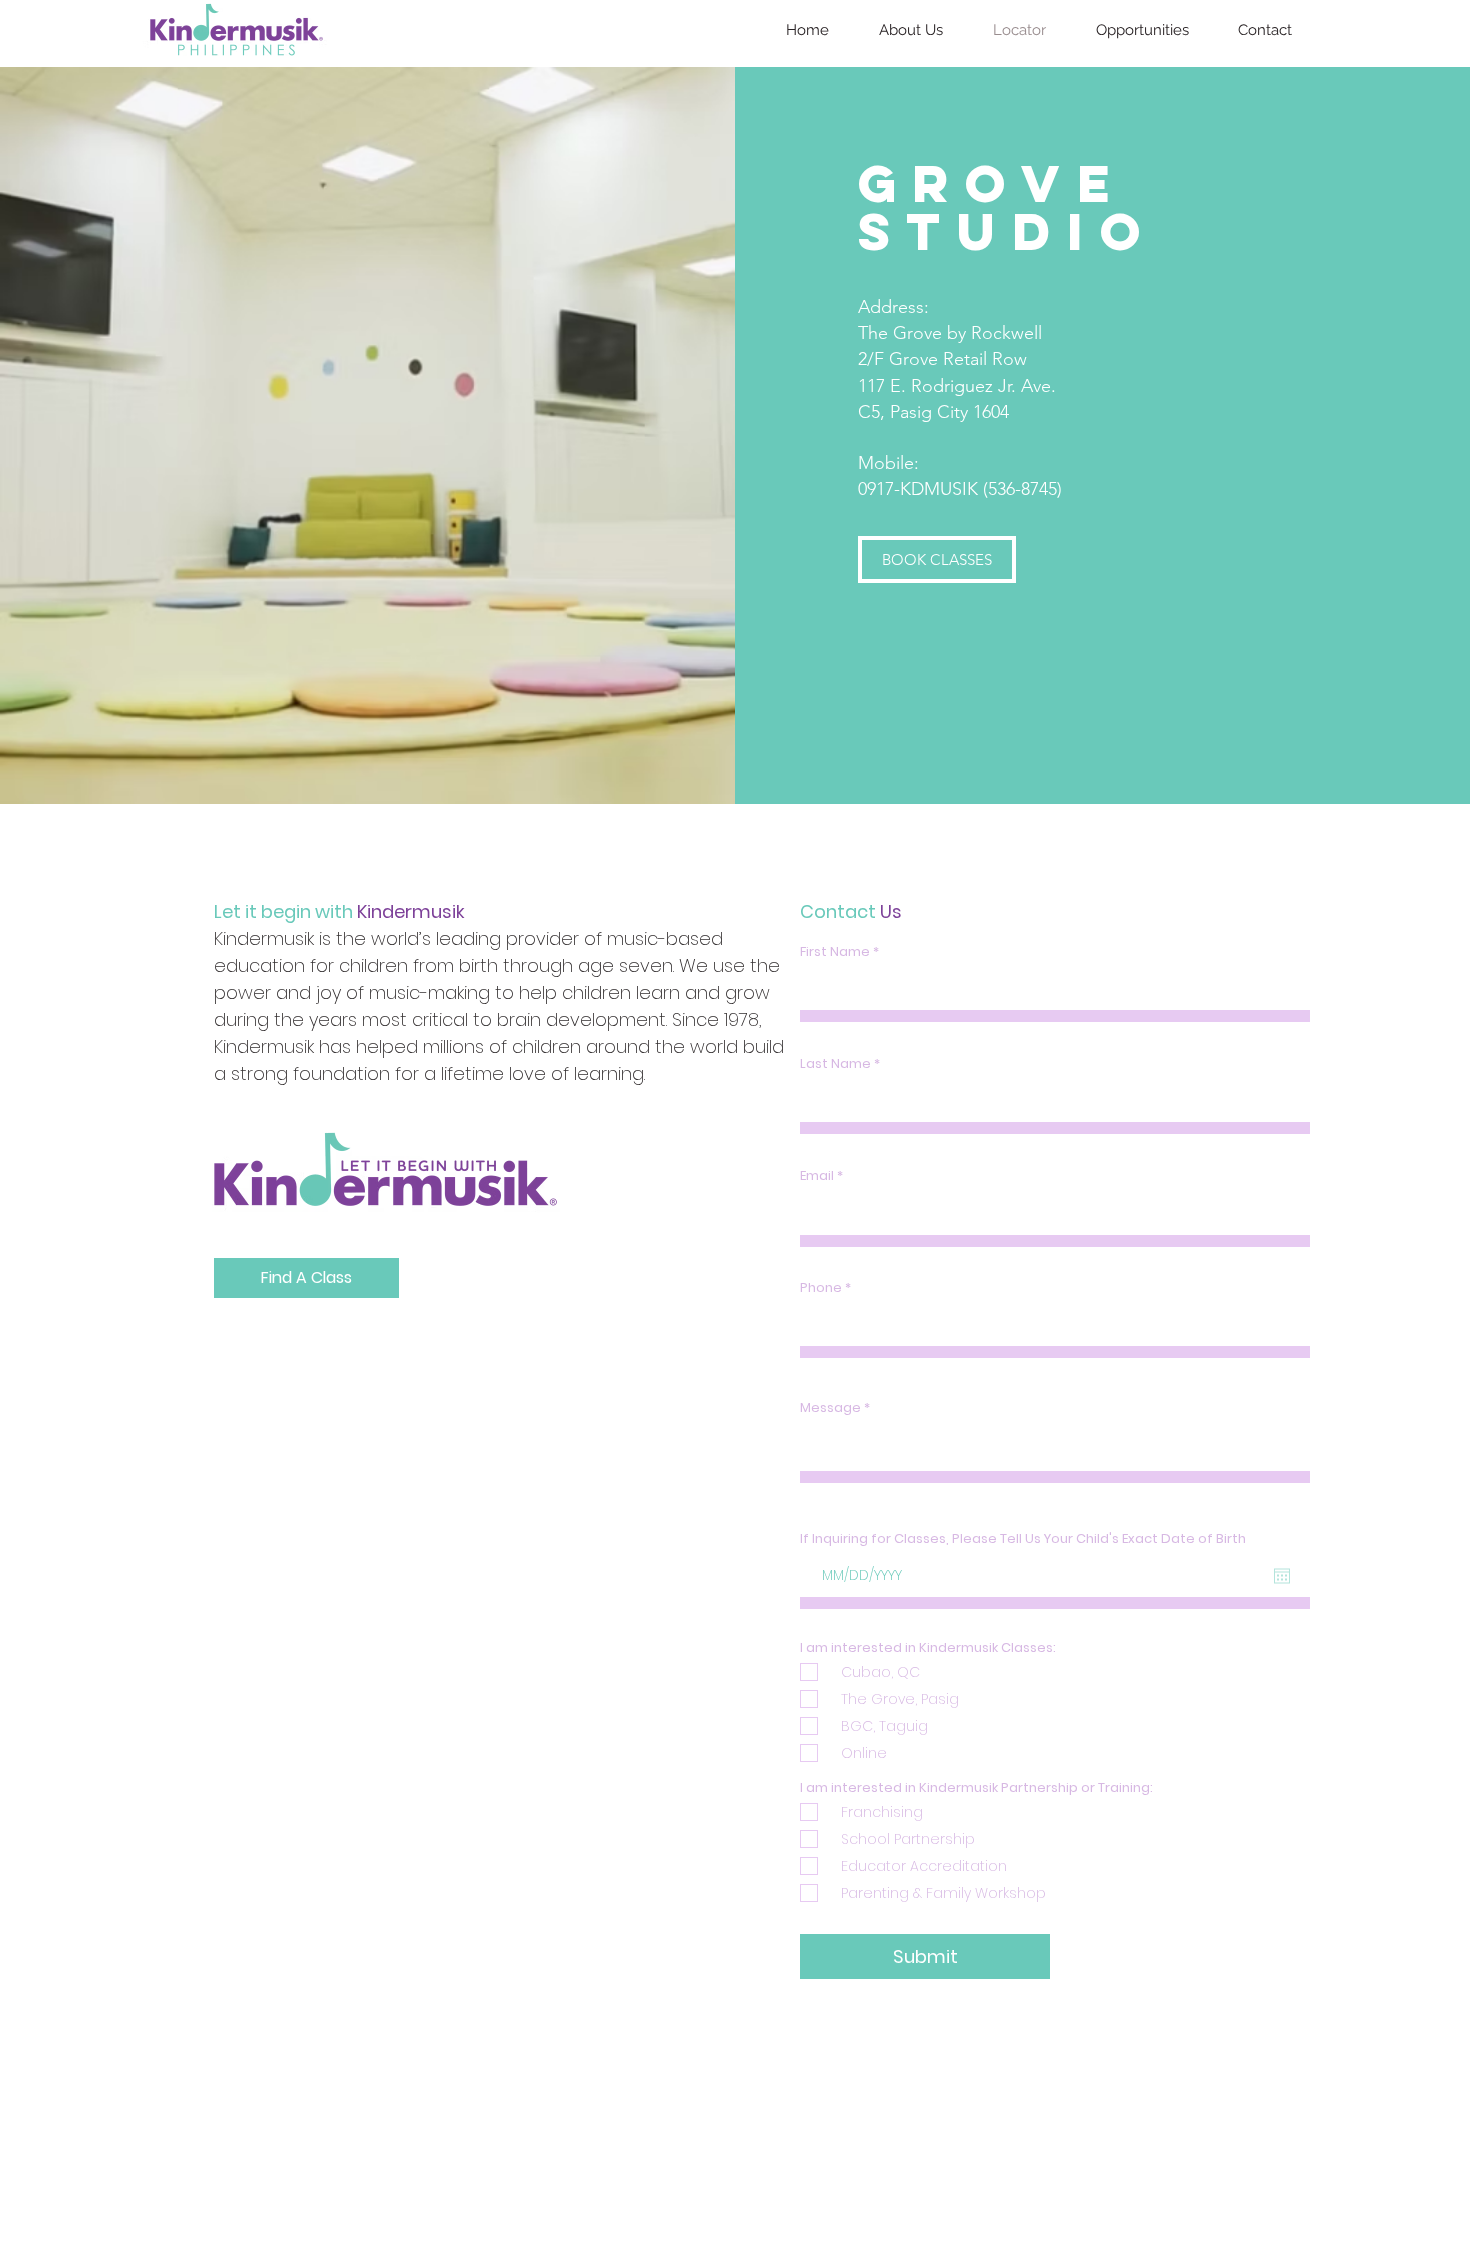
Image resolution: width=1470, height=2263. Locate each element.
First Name (835, 951)
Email (817, 1175)
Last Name (835, 1063)
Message (830, 1407)
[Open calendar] (1282, 1576)
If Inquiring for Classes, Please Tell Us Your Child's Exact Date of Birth (1023, 1538)
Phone (821, 1287)
